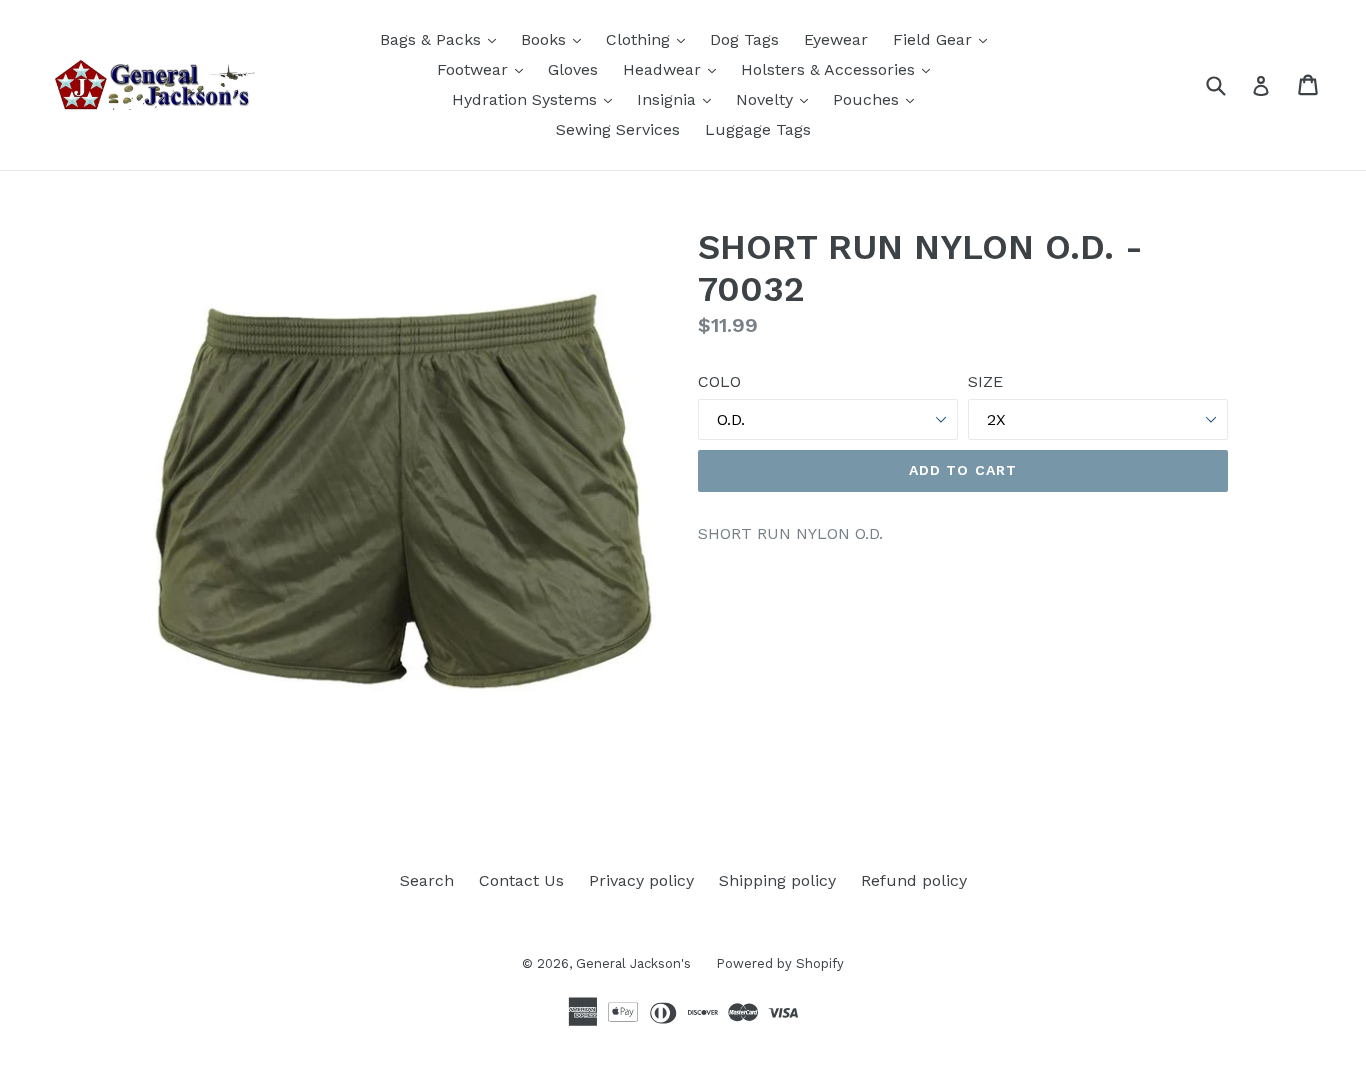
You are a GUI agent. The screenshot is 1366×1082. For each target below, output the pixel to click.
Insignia (679, 99)
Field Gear (945, 39)
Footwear (485, 69)
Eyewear (836, 39)
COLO (719, 381)
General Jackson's (633, 963)
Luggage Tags (758, 129)
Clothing (650, 39)
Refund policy (914, 880)
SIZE (985, 381)
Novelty (777, 99)
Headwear (674, 69)
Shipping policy (777, 880)
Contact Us (521, 880)
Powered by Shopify (780, 963)
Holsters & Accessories (840, 69)
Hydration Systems (537, 99)
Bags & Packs (443, 39)
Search (427, 880)
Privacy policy (641, 880)
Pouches (878, 99)
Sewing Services (618, 129)
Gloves (573, 69)
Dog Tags (744, 39)
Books (556, 39)
